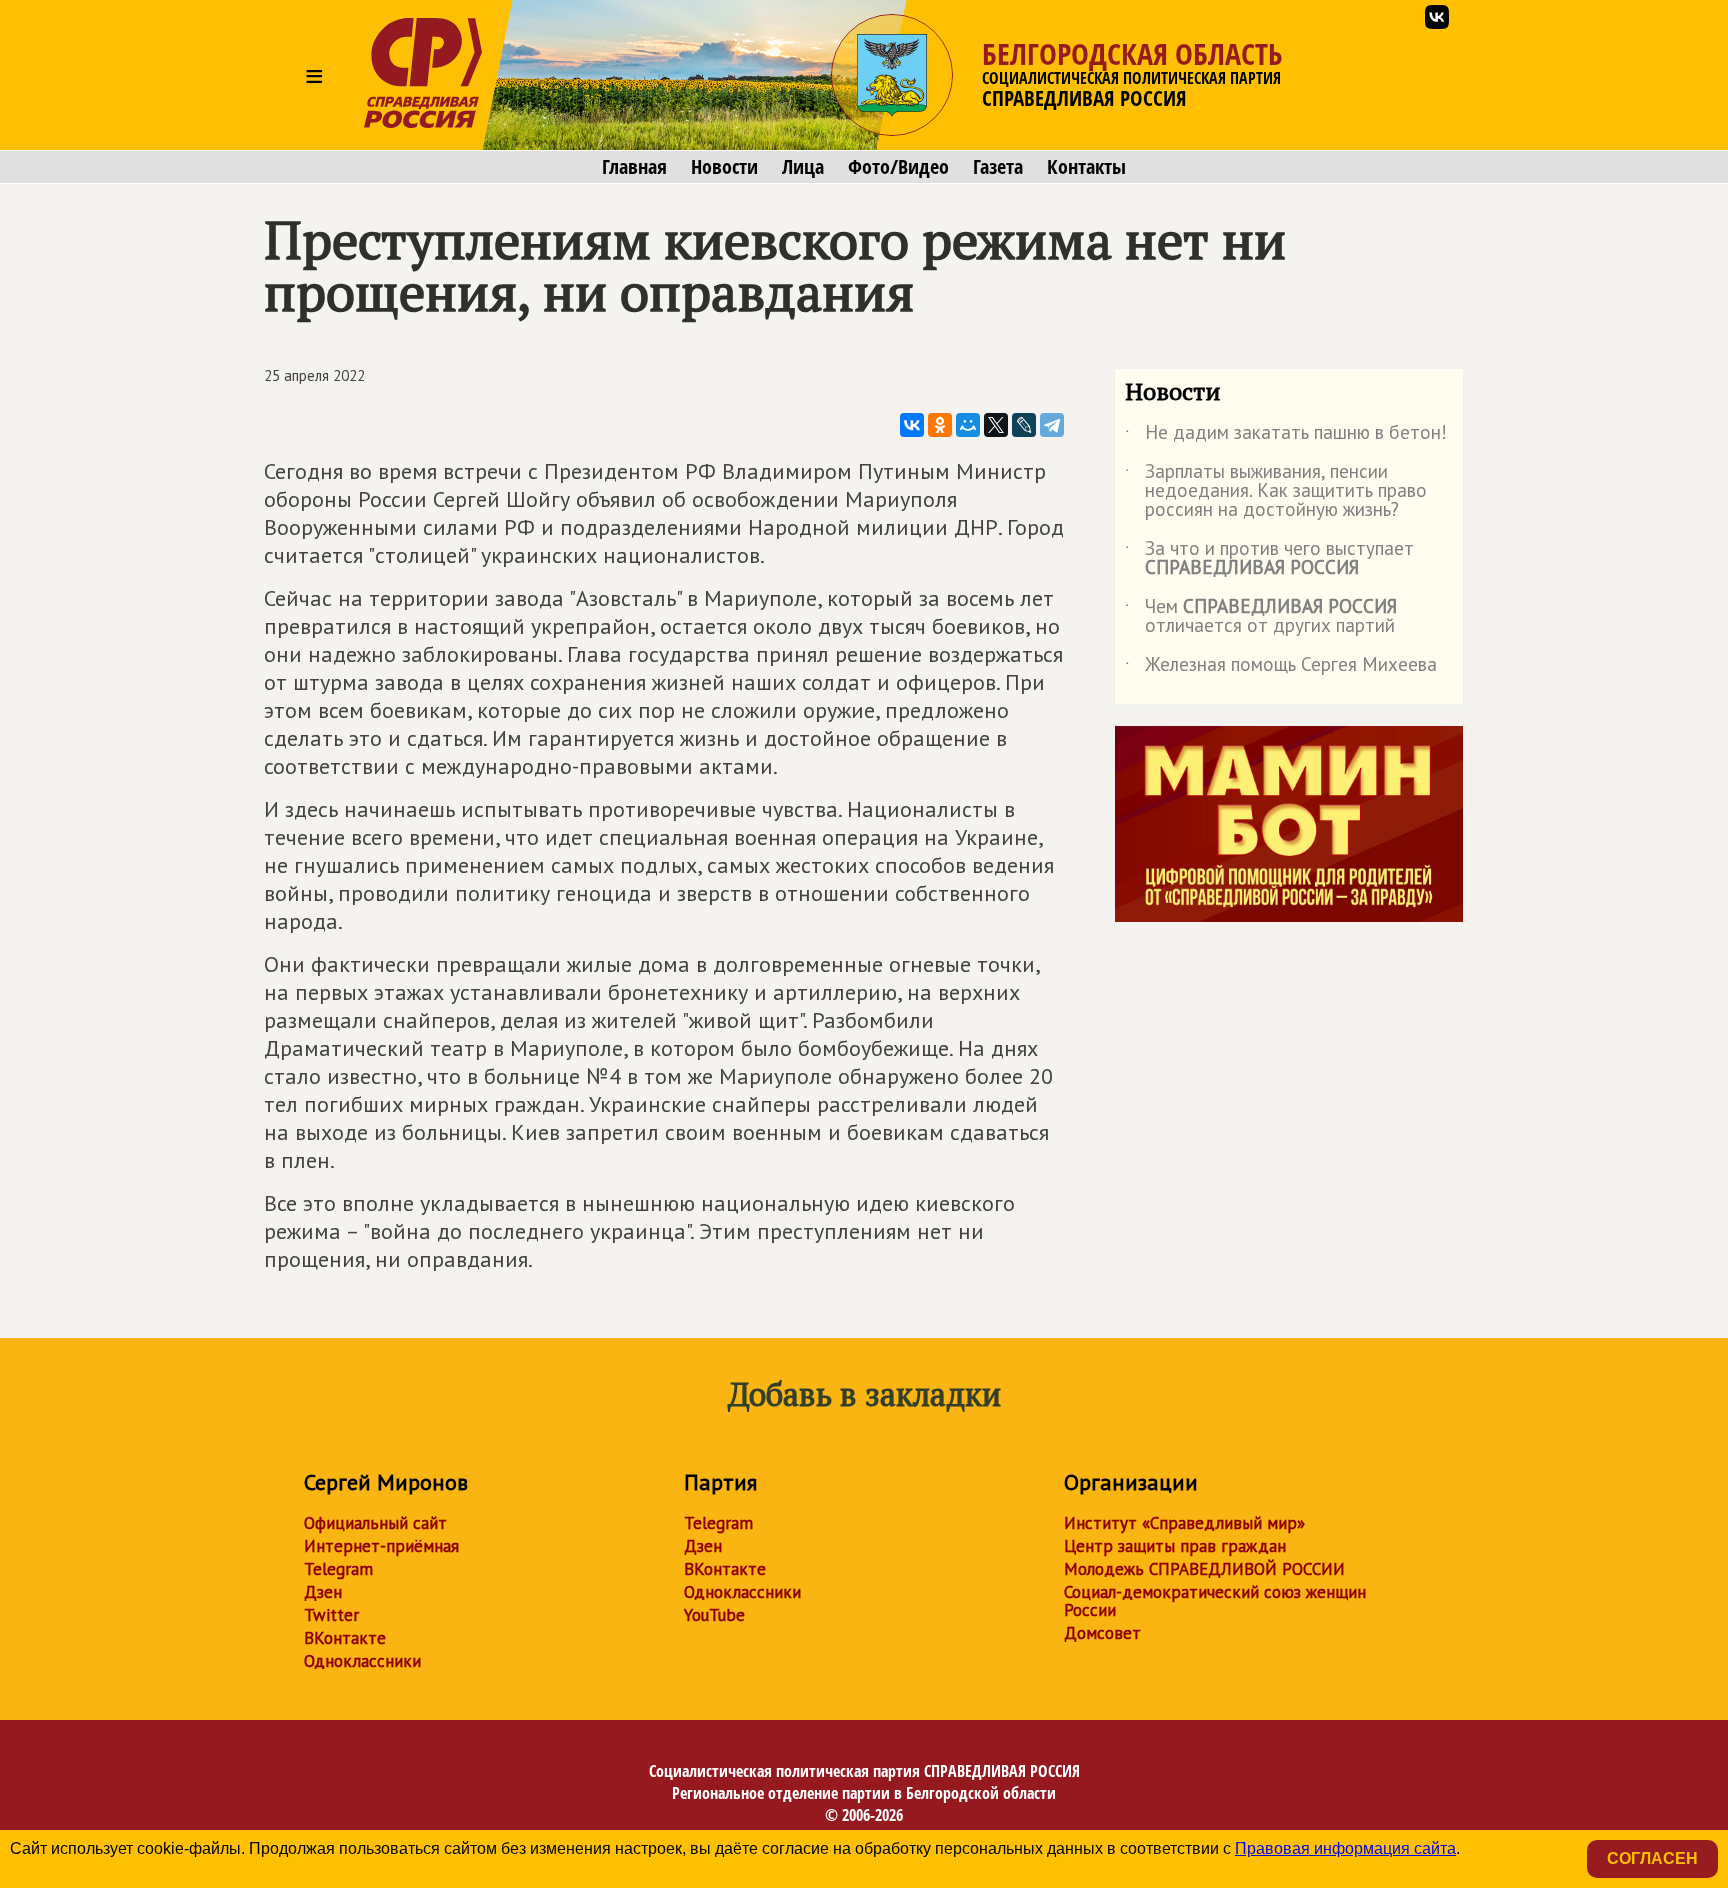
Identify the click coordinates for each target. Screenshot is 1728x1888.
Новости (724, 167)
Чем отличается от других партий (1261, 617)
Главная (634, 167)
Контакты (1086, 167)
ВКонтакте (345, 1638)
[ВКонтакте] (912, 425)
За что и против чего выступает (1269, 559)
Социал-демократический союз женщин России (1215, 1601)
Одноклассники (362, 1661)
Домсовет (1102, 1633)
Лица (803, 167)
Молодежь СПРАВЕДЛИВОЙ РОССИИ (1204, 1569)
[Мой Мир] (968, 425)
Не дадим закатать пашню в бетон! (1286, 436)
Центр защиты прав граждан (1175, 1546)
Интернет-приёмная (381, 1546)
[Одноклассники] (940, 425)
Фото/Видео (898, 167)
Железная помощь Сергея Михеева (1281, 668)
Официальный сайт (375, 1523)
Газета (998, 167)
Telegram (338, 1569)
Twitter (331, 1615)
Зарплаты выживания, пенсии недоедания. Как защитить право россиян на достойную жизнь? (1276, 491)
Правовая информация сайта (1345, 1848)
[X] (996, 425)
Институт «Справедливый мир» (1184, 1523)
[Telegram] (1052, 425)
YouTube (714, 1615)
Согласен (1652, 1858)
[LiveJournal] (1024, 425)
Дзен (323, 1592)
